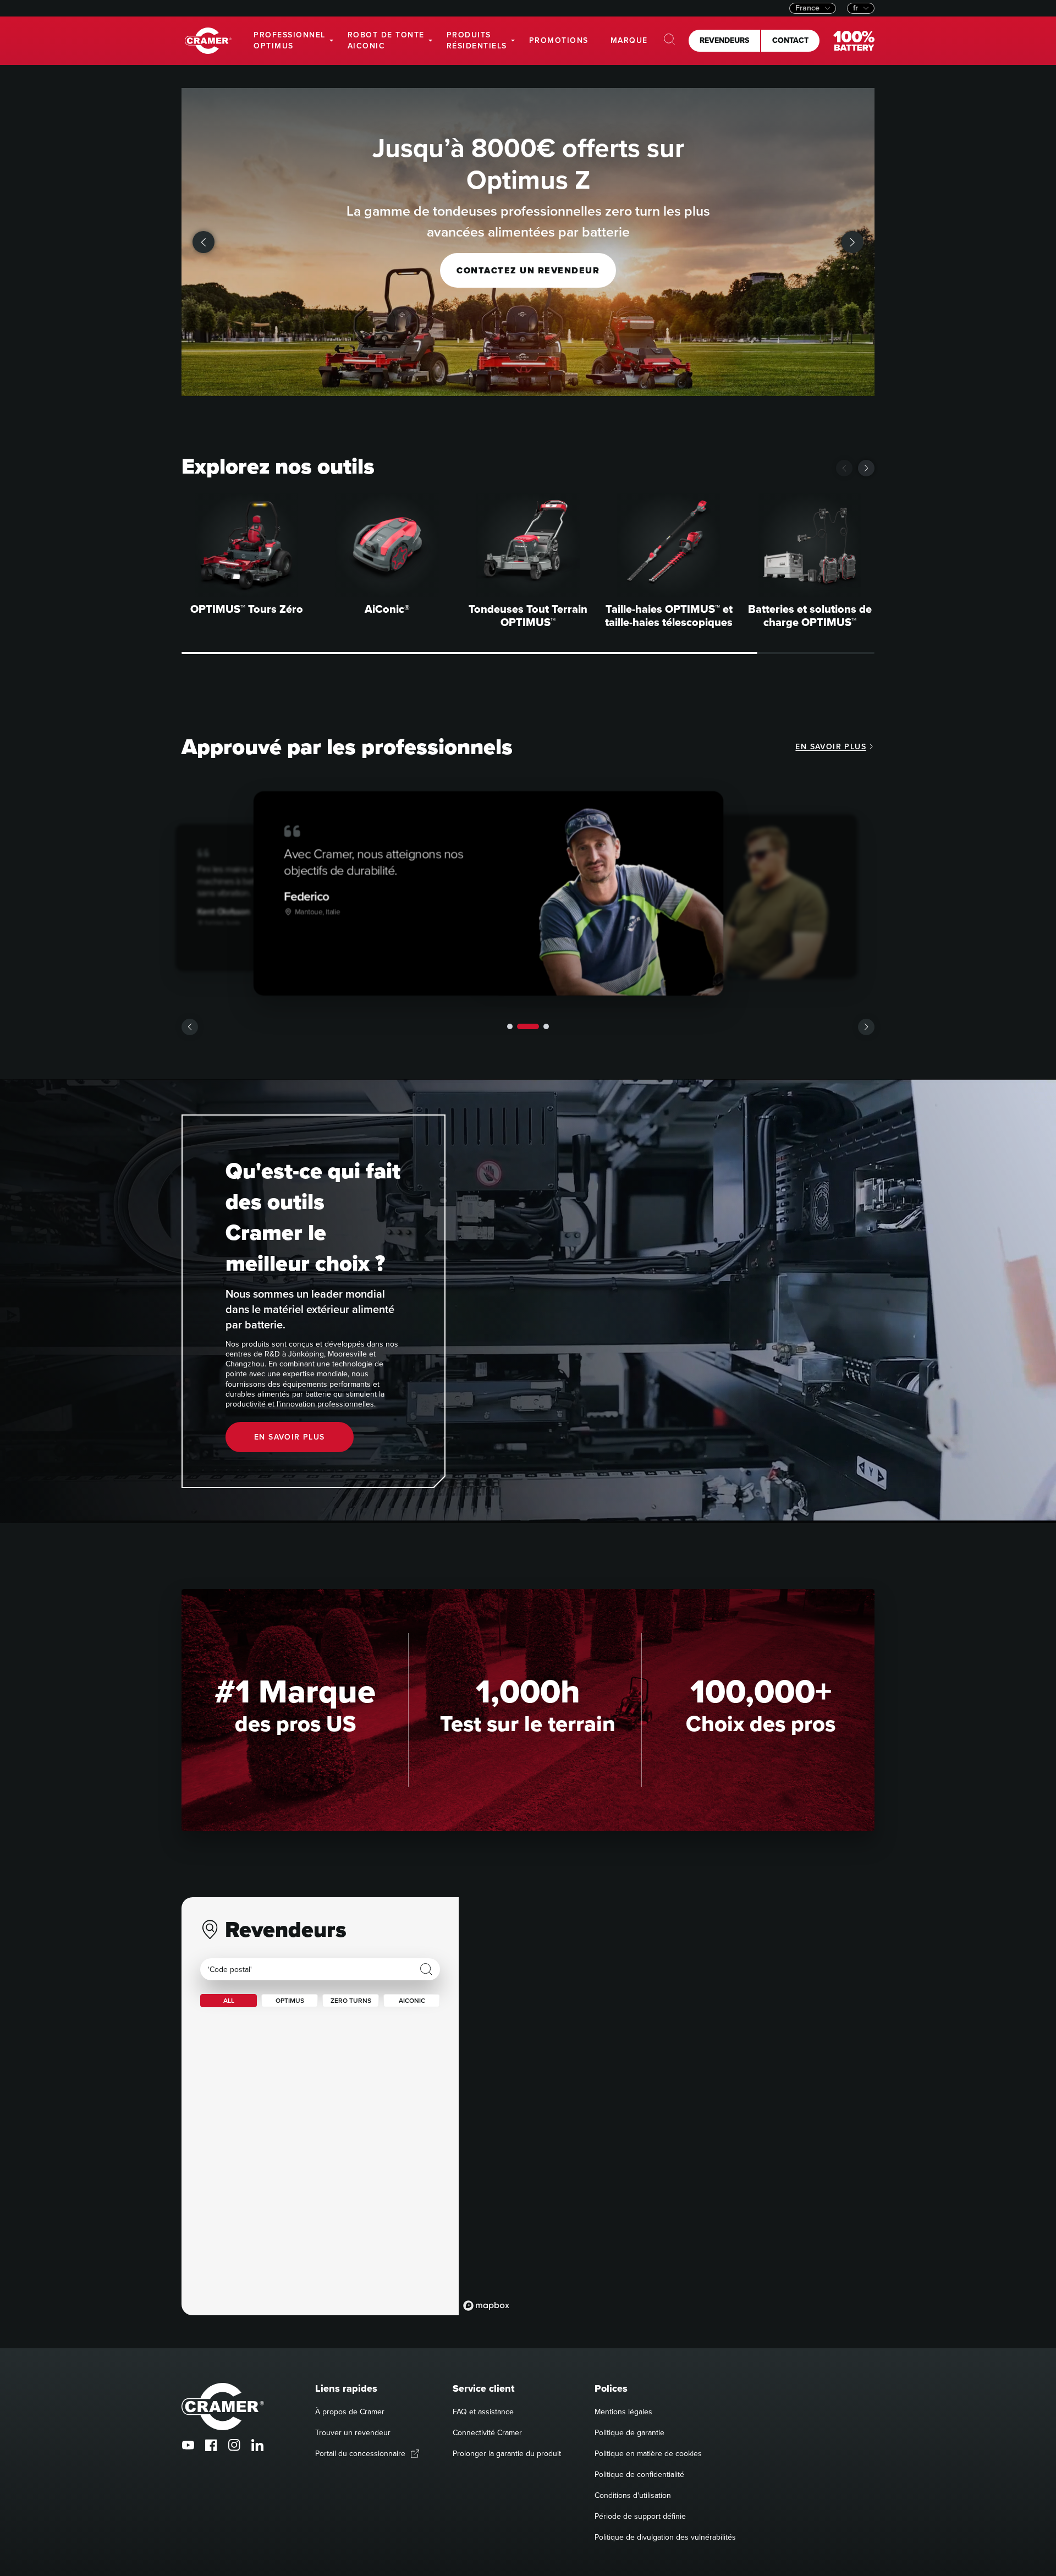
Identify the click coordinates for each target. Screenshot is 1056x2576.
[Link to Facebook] (211, 2445)
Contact (790, 40)
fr (856, 8)
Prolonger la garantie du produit (507, 2454)
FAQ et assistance (483, 2412)
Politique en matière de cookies (648, 2454)
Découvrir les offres (528, 250)
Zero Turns (351, 2001)
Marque (629, 40)
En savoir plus (831, 747)
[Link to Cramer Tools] (208, 41)
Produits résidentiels (477, 40)
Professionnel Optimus (290, 40)
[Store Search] (426, 1969)
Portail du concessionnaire (360, 2454)
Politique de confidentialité (639, 2475)
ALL (229, 2001)
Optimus (290, 2001)
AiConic (412, 2001)
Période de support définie (640, 2516)
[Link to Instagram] (234, 2445)
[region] (667, 2106)
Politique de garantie (629, 2433)
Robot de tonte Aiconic (386, 40)
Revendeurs (724, 40)
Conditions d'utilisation (633, 2495)
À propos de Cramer (350, 2412)
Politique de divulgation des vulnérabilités (665, 2537)
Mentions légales (623, 2412)
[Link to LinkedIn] (257, 2445)
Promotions (559, 40)
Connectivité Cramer (487, 2433)
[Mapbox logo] (486, 2306)
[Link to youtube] (188, 2445)
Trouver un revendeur (353, 2433)
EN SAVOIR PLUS (290, 1437)
